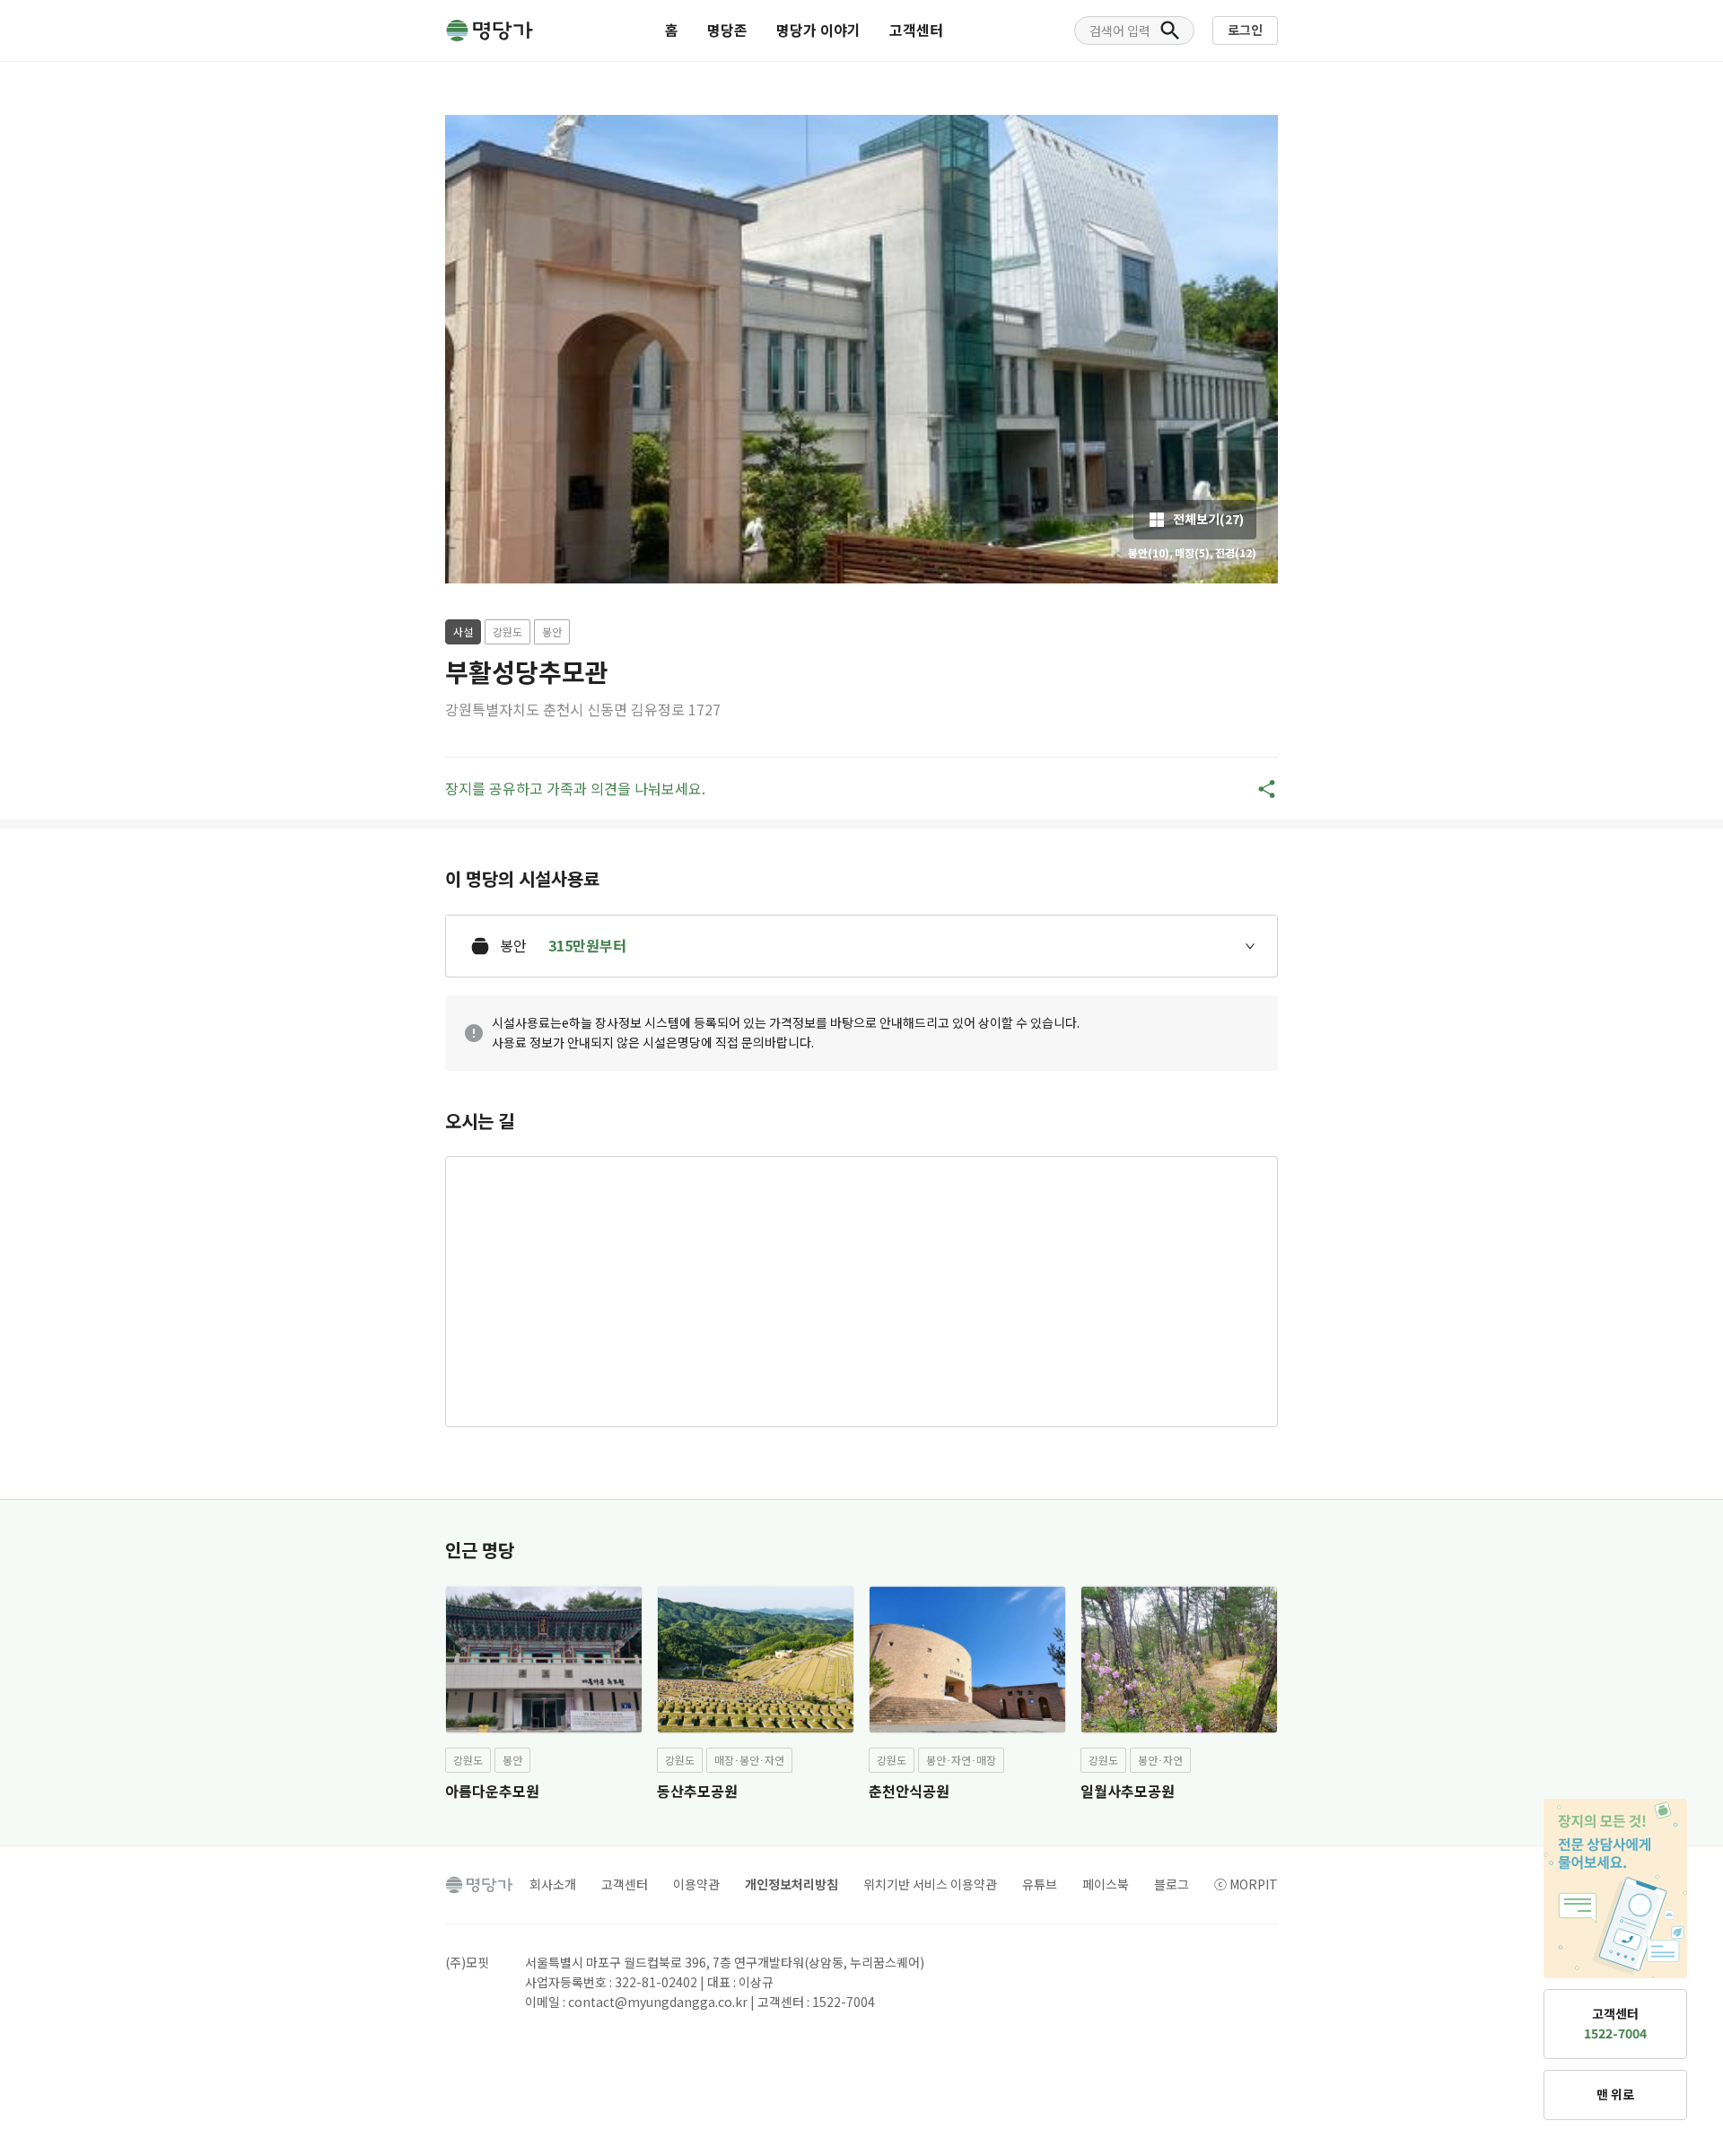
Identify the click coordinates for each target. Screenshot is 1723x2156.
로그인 (1245, 30)
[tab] (861, 946)
